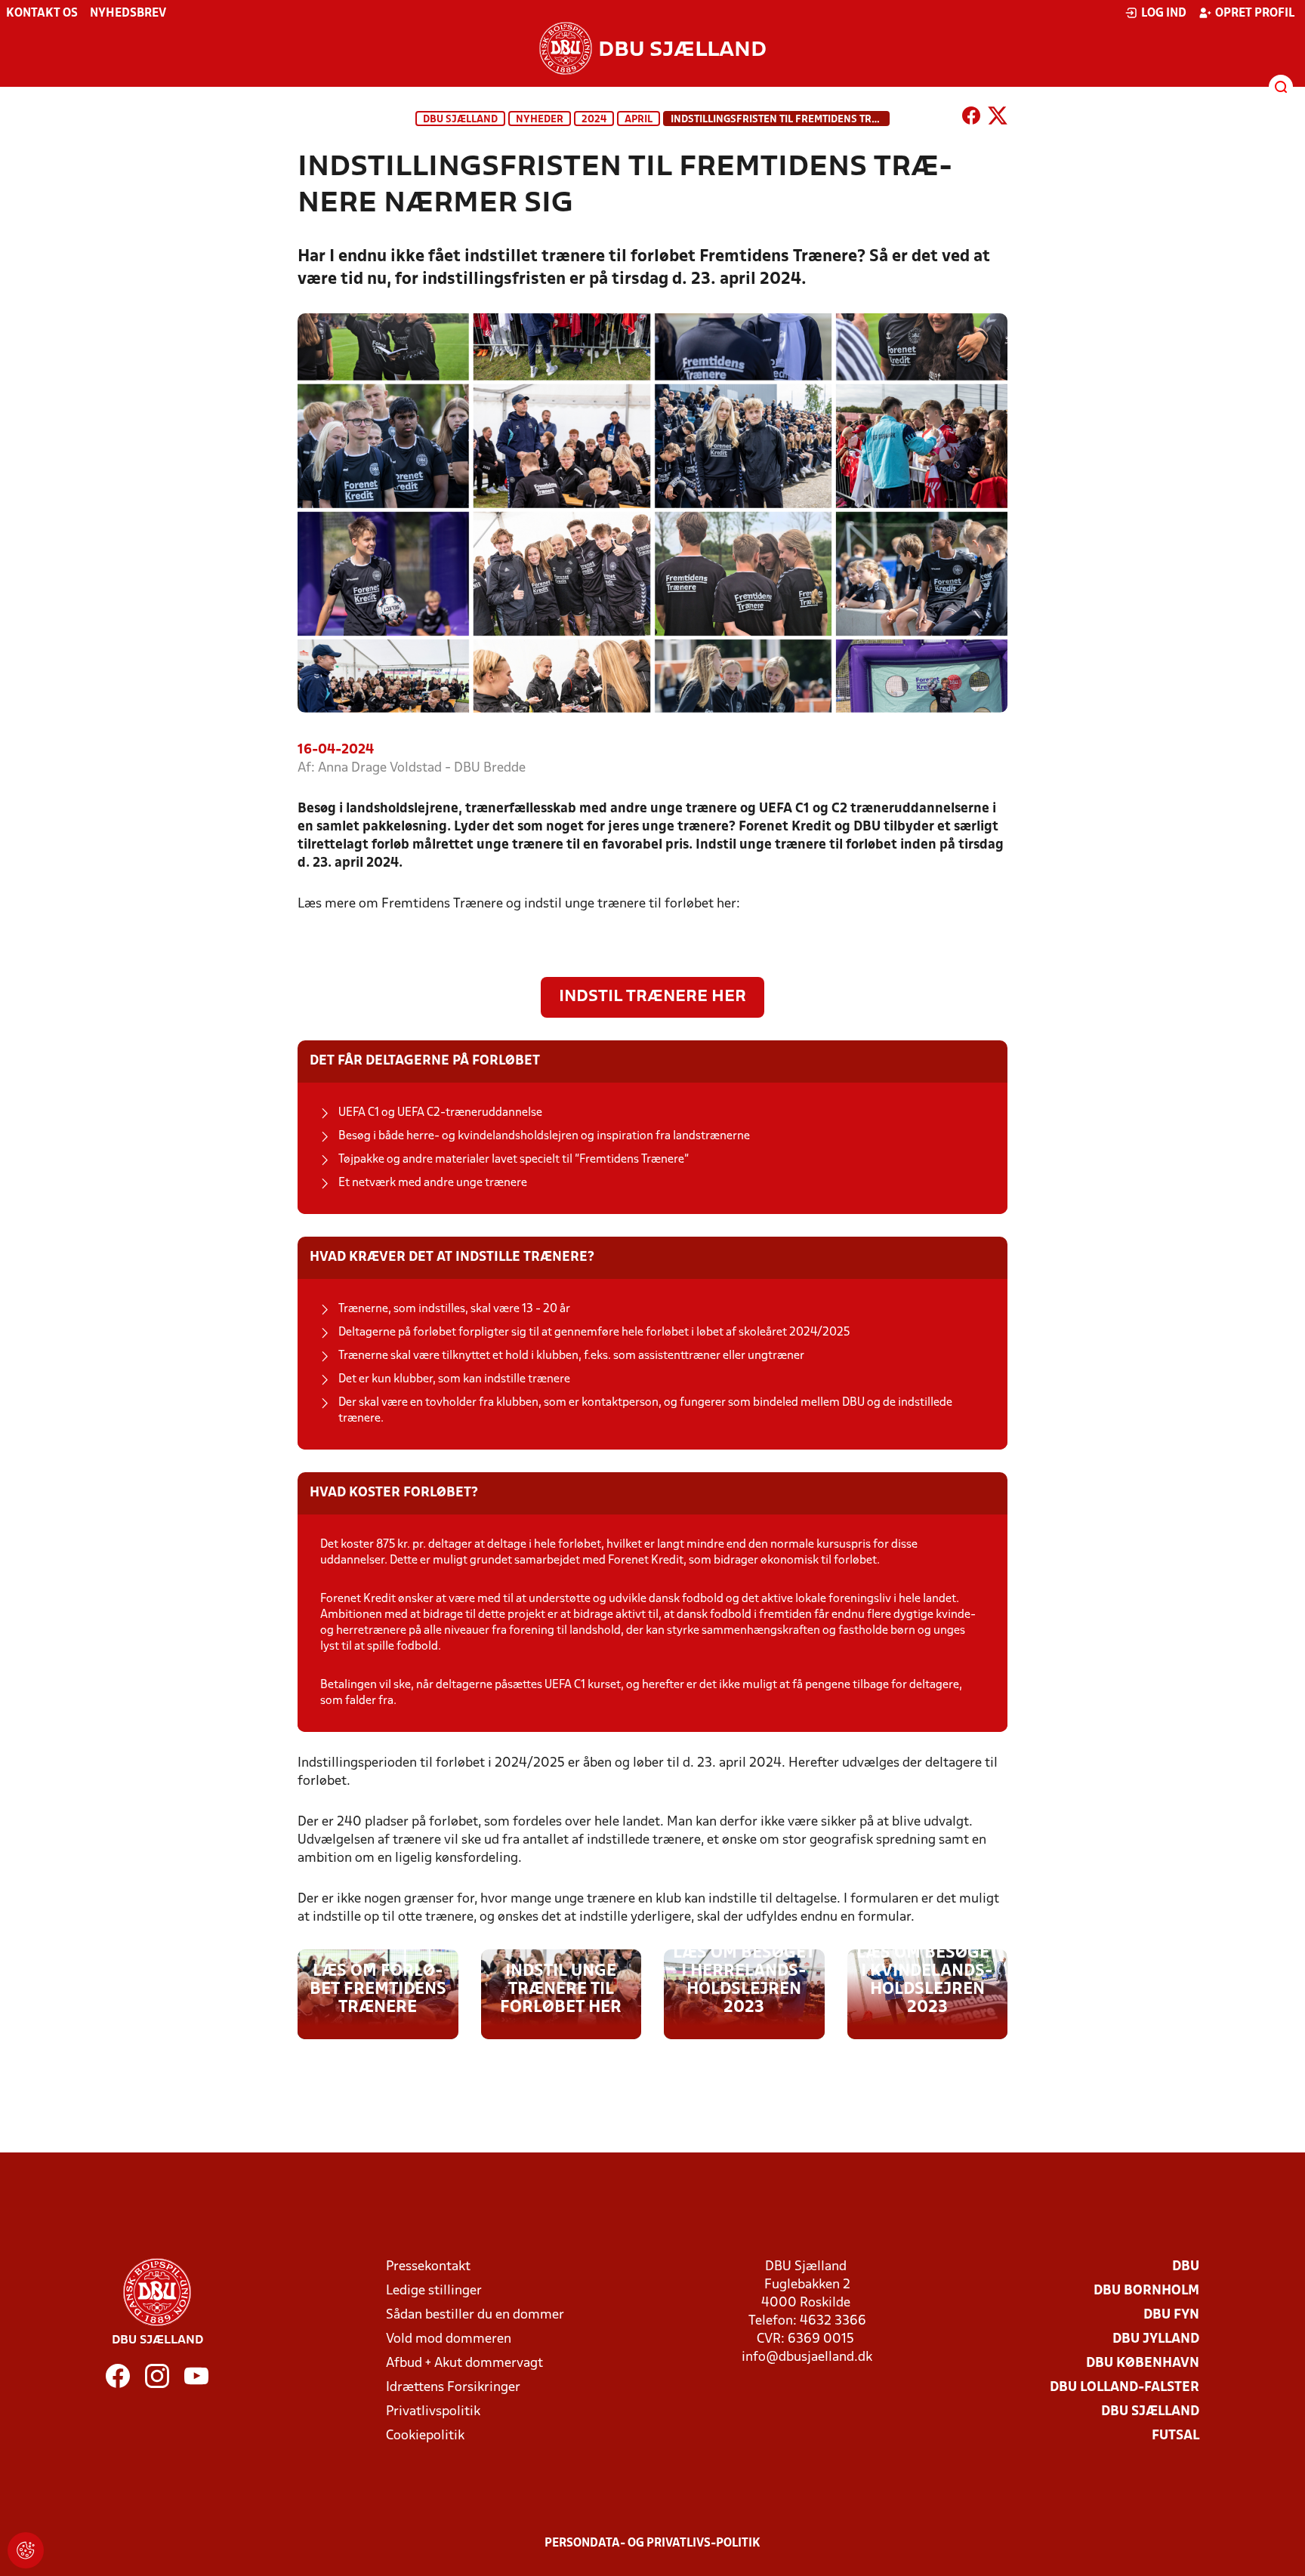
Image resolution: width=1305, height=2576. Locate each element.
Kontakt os (42, 14)
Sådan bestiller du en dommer (475, 2315)
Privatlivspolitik (433, 2412)
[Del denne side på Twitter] (998, 119)
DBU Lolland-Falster (1125, 2388)
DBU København (1143, 2363)
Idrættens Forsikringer (453, 2388)
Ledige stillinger (434, 2291)
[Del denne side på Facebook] (971, 119)
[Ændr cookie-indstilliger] (26, 2550)
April (639, 120)
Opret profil (1255, 14)
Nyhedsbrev (128, 14)
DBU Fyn (1171, 2315)
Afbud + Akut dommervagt (464, 2363)
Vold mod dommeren (449, 2339)
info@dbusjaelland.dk (807, 2357)
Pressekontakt (428, 2267)
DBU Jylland (1156, 2339)
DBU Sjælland (460, 120)
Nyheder (540, 120)
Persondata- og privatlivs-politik (652, 2544)
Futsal (1175, 2436)
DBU (1186, 2267)
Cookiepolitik (425, 2436)
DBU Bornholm (1146, 2291)
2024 (594, 120)
